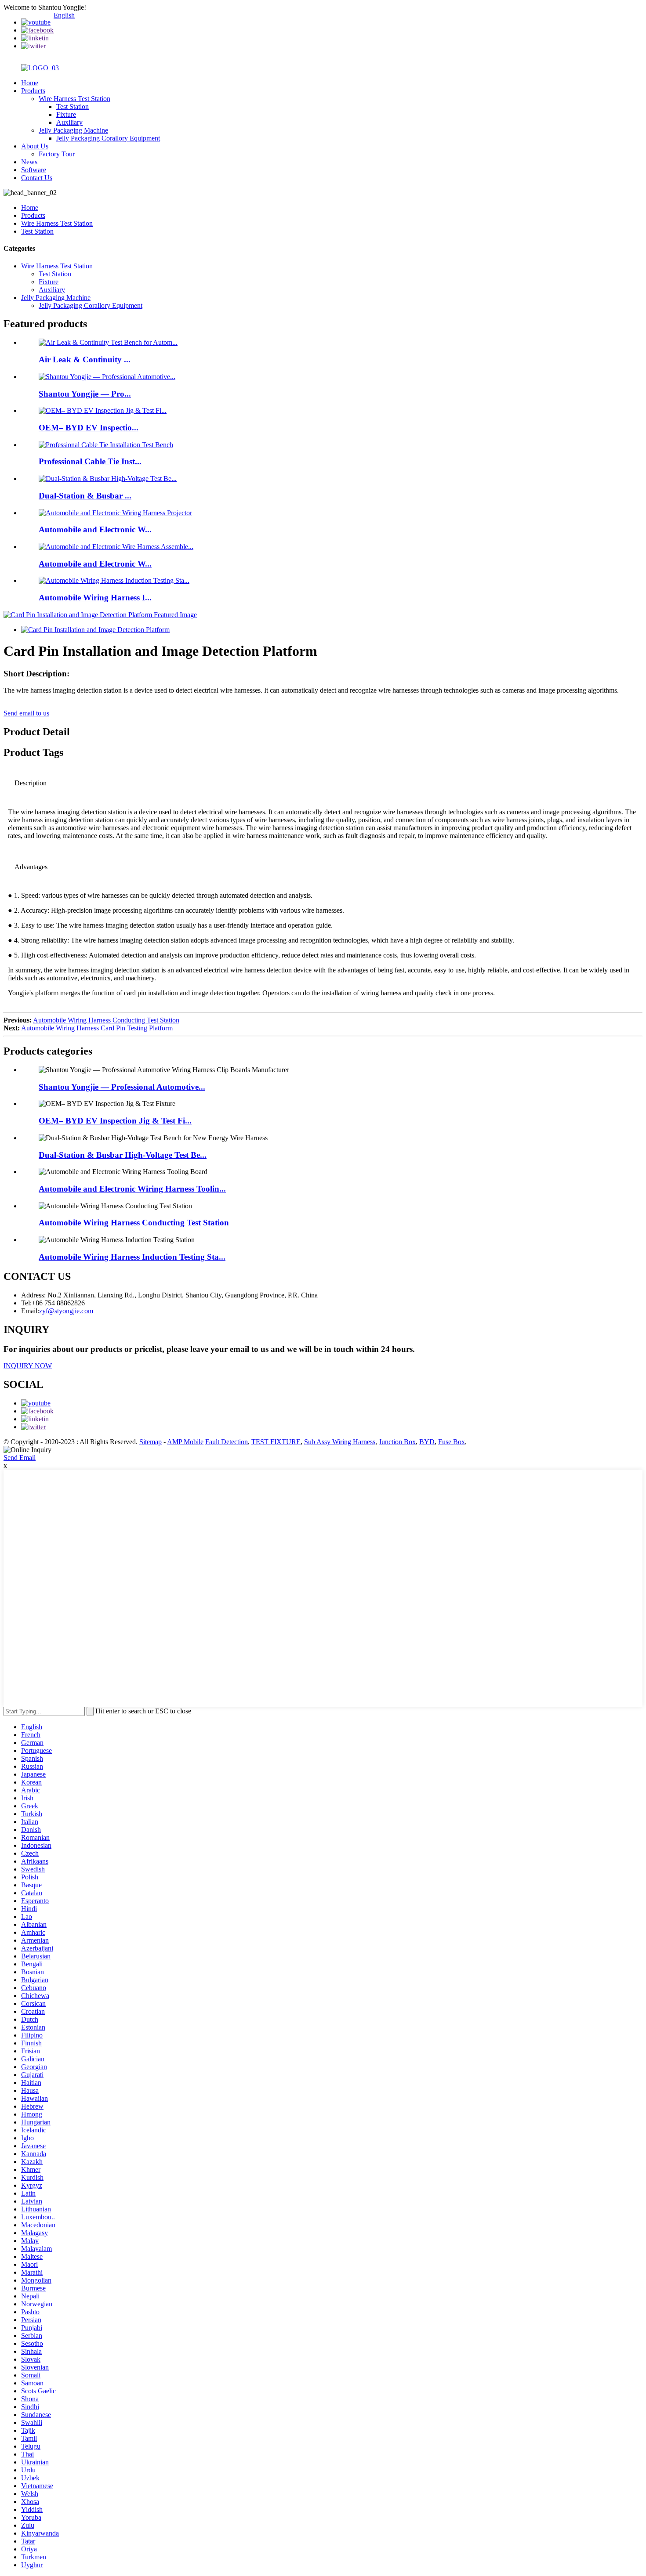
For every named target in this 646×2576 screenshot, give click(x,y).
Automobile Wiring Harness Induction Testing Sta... (132, 1257)
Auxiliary (69, 122)
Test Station (73, 107)
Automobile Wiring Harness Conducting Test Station (106, 1020)
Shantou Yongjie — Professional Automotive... (122, 1087)
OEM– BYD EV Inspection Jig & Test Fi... (115, 1121)
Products (33, 91)
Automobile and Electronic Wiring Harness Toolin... (132, 1189)
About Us (35, 146)
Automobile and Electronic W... (95, 529)
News (29, 162)
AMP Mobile (185, 1442)
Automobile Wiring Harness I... (95, 598)
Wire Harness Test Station (74, 99)
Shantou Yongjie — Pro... (85, 394)
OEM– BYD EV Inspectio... (89, 428)
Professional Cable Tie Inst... (90, 461)
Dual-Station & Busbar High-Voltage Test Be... (123, 1155)
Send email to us (26, 713)
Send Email (20, 1458)
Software (34, 170)
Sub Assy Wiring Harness (340, 1442)
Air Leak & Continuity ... (85, 359)
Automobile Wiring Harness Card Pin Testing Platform (97, 1028)
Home (30, 83)
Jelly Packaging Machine (73, 130)
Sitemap (151, 1442)
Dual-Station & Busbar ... (85, 496)
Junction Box (397, 1442)
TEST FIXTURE (276, 1442)
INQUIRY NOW (28, 1366)
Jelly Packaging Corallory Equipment (108, 138)
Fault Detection (227, 1442)
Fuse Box (452, 1442)
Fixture (66, 114)
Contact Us (37, 178)
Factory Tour (57, 154)
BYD (427, 1442)
